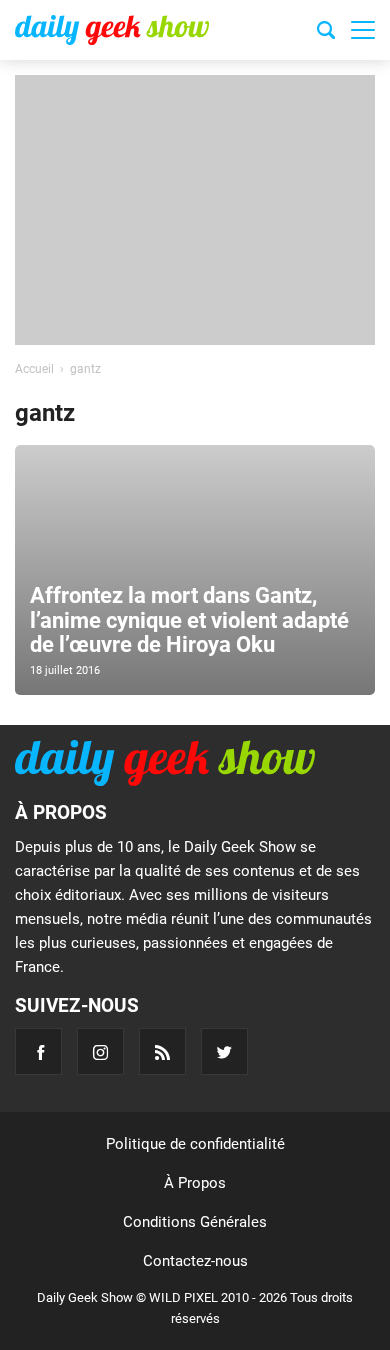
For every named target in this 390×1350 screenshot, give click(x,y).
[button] (363, 30)
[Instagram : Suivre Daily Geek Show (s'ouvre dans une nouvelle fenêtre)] (100, 1051)
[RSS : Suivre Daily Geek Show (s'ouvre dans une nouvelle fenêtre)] (162, 1051)
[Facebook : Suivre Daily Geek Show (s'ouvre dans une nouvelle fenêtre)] (38, 1051)
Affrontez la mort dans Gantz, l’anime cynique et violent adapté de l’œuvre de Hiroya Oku (189, 619)
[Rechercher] (326, 33)
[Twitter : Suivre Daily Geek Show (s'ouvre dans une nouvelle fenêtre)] (224, 1051)
